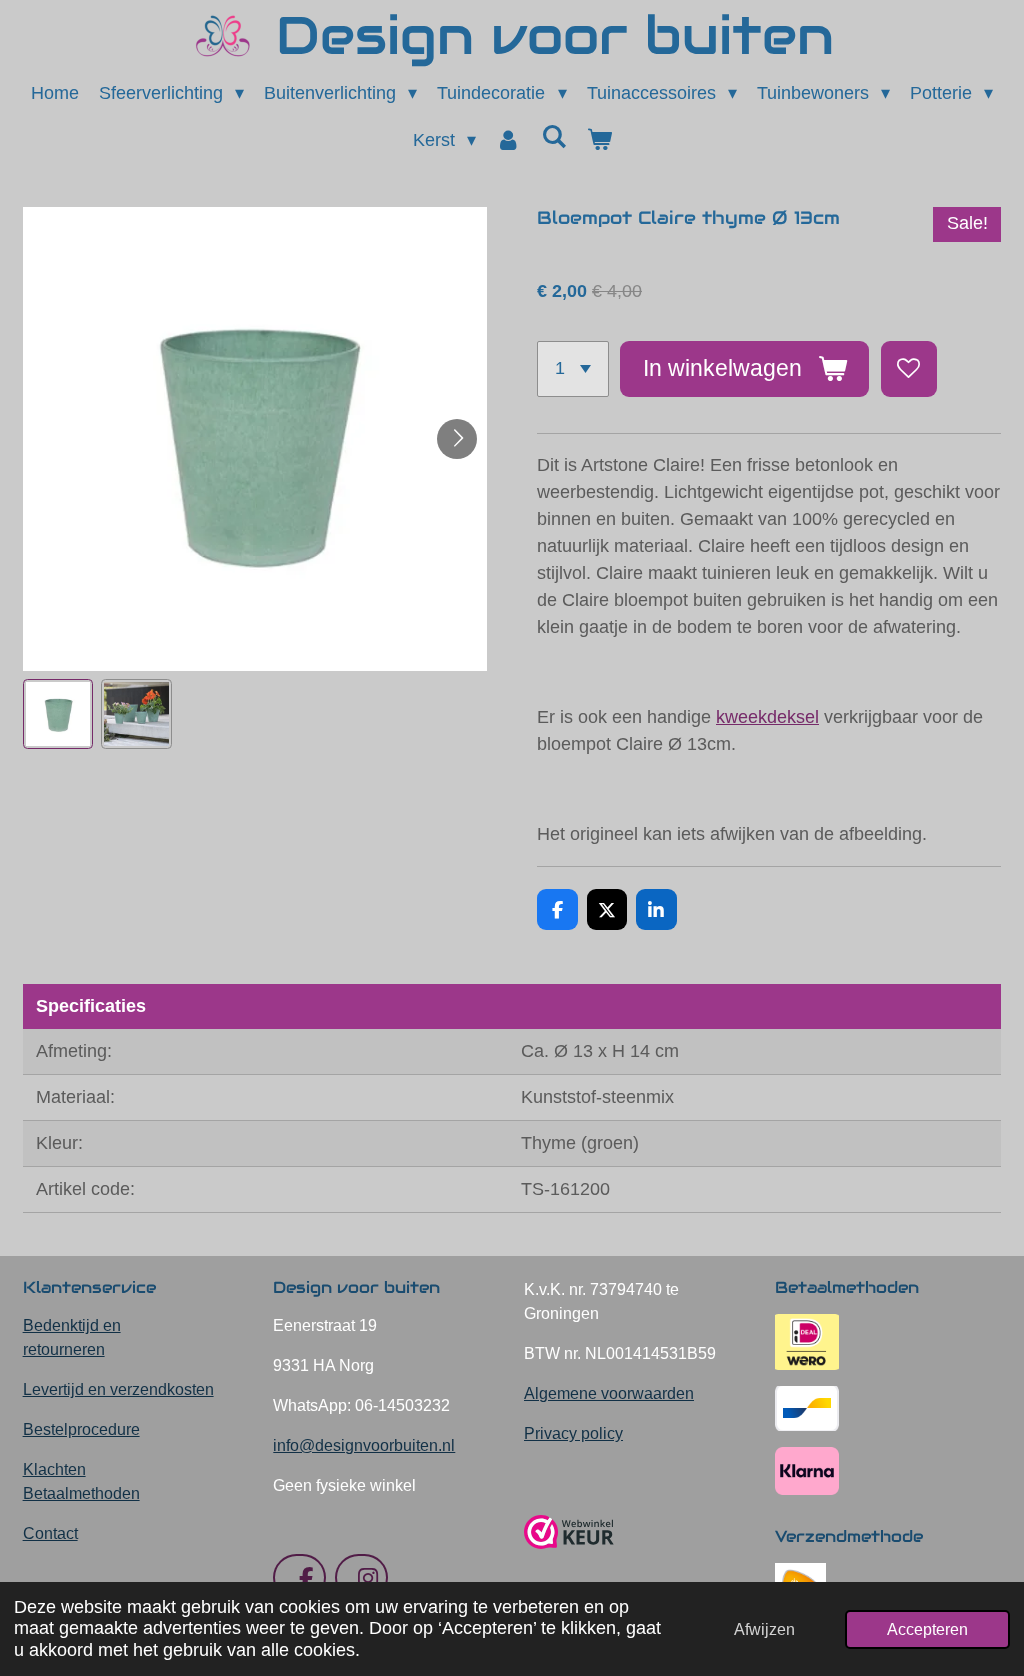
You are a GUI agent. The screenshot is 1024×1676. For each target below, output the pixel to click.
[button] (58, 714)
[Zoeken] (553, 137)
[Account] (508, 140)
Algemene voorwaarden (609, 1393)
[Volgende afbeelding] (457, 439)
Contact (50, 1533)
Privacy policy (573, 1433)
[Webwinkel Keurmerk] (569, 1556)
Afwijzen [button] (764, 1629)
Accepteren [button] (927, 1629)
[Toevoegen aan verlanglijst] (909, 369)
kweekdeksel (767, 717)
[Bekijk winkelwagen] (598, 140)
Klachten (54, 1469)
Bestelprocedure (81, 1429)
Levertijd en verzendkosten (118, 1389)
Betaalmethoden (81, 1493)
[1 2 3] (573, 369)
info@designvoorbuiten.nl (364, 1445)
